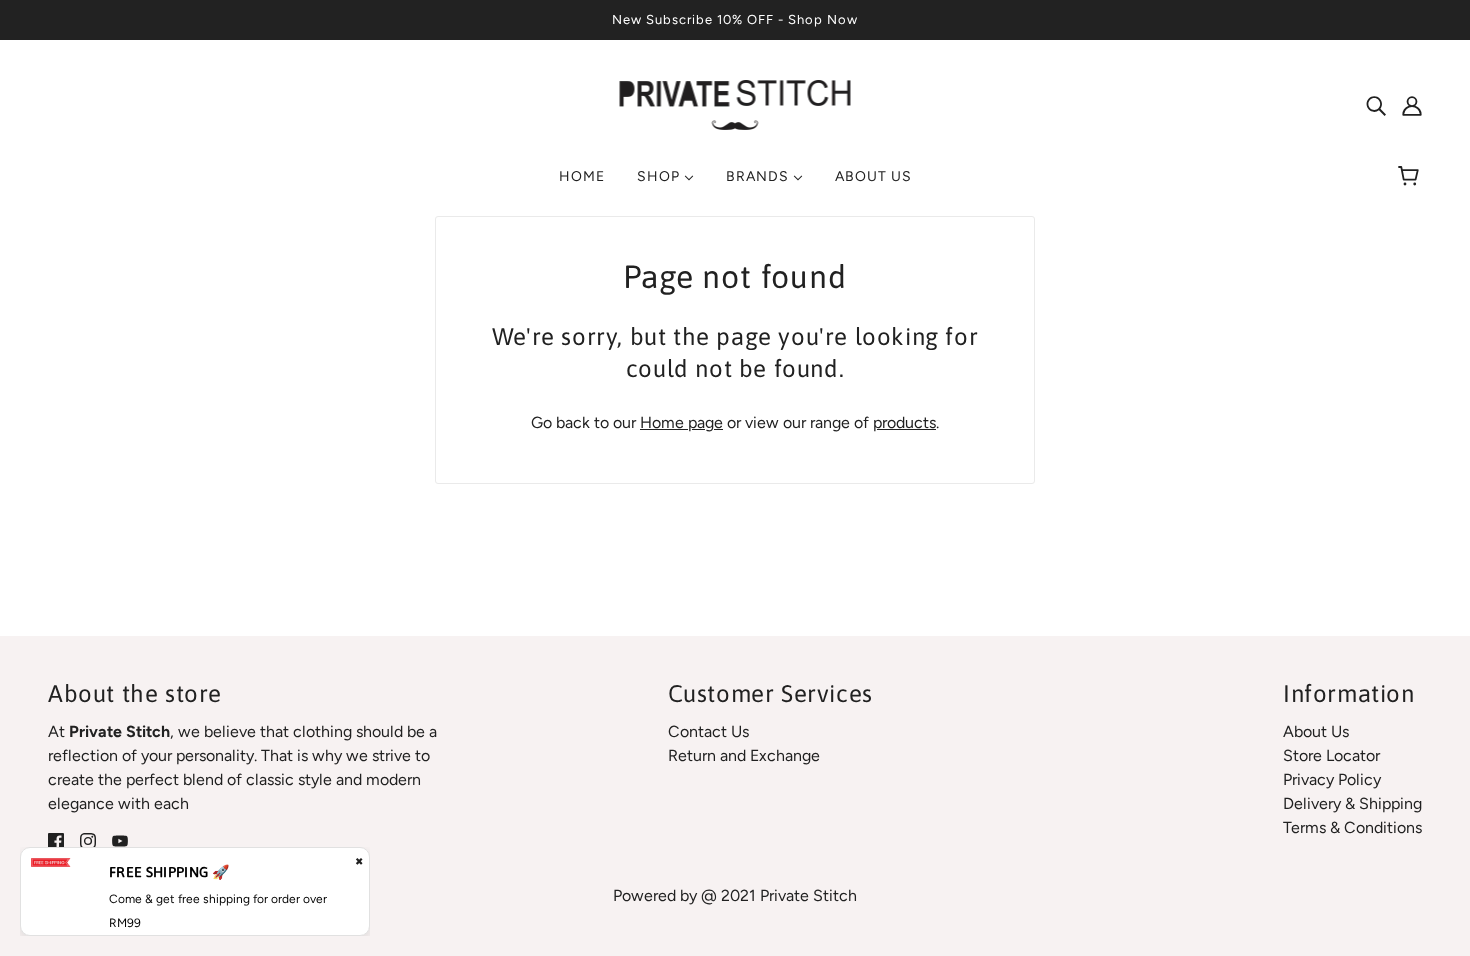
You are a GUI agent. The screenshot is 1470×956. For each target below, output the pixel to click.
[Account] (1412, 105)
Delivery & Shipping (1352, 803)
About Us (1316, 731)
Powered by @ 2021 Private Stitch (735, 895)
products (904, 422)
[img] (1376, 105)
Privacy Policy (1332, 779)
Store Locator (1331, 755)
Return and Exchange (744, 755)
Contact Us (708, 731)
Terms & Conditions (1352, 827)
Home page (681, 422)
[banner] (735, 103)
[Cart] (1411, 177)
